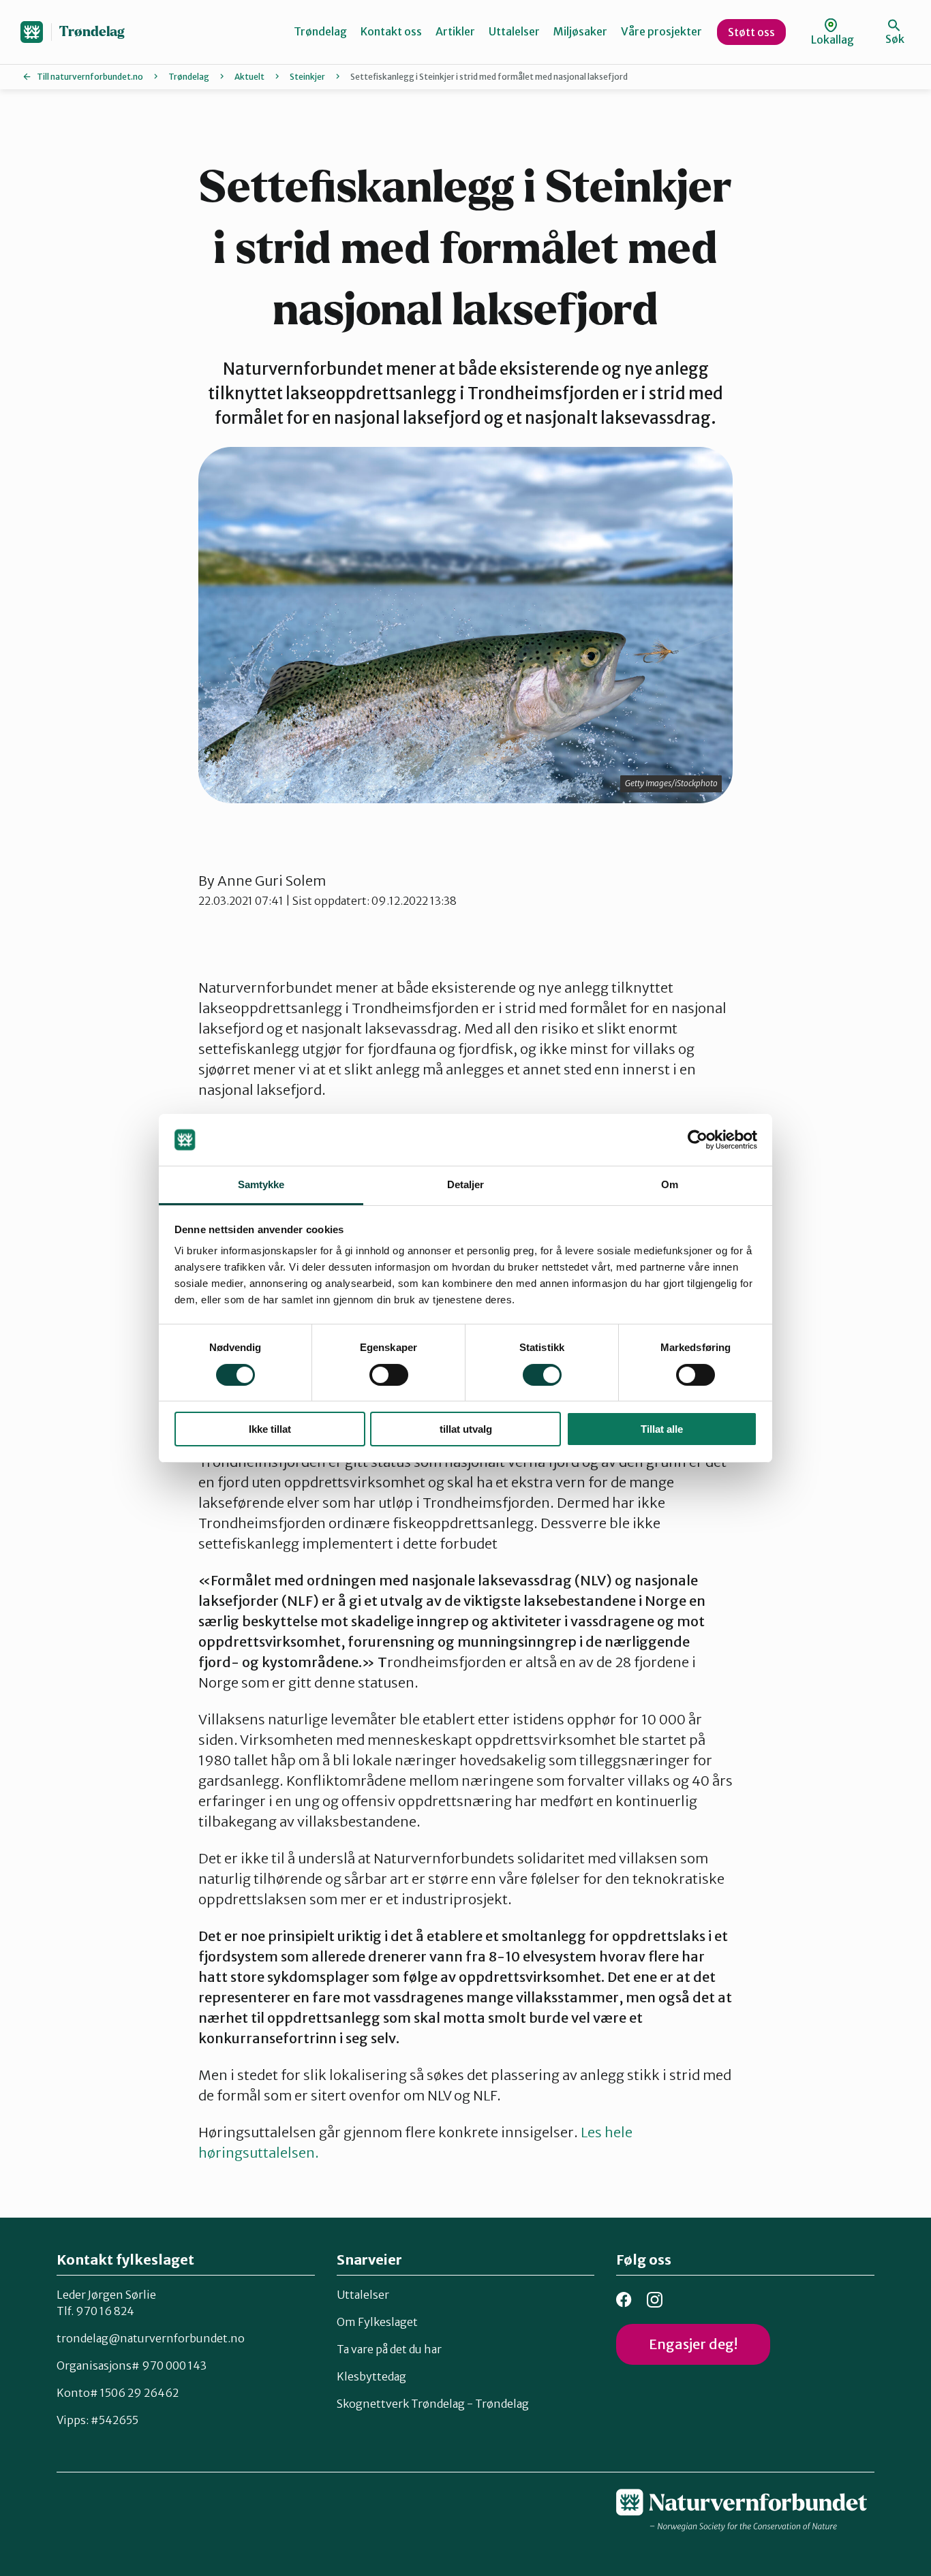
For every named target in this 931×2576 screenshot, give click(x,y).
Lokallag (833, 40)
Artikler (455, 31)
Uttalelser (514, 31)
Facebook (624, 2300)
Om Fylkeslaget (377, 2322)
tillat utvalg (466, 1429)
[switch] (389, 1375)
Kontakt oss (391, 31)
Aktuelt (249, 77)
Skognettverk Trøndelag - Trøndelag (433, 2404)
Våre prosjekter (661, 31)
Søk (895, 39)
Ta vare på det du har (389, 2349)
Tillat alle (662, 1429)
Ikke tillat (270, 1429)
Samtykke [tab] (261, 1184)
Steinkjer (307, 77)
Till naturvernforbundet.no (90, 77)
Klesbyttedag (371, 2376)
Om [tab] (670, 1184)
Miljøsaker (580, 31)
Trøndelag (92, 32)
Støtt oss (751, 32)
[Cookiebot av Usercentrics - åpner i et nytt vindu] (698, 1140)
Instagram (655, 2300)
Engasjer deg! (693, 2344)
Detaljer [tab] (466, 1184)
